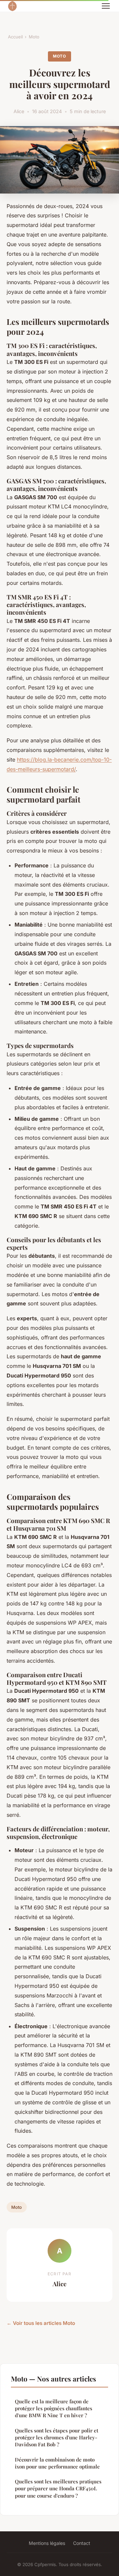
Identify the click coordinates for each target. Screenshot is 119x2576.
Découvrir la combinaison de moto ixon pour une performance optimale (57, 2463)
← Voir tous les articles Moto (41, 2323)
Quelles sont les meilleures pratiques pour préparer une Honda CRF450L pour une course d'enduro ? (58, 2489)
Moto (34, 37)
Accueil (15, 37)
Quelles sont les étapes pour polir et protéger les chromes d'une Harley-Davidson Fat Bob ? (57, 2438)
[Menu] (106, 6)
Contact (82, 2543)
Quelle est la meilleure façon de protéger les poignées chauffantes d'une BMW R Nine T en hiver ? (54, 2408)
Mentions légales (47, 2543)
